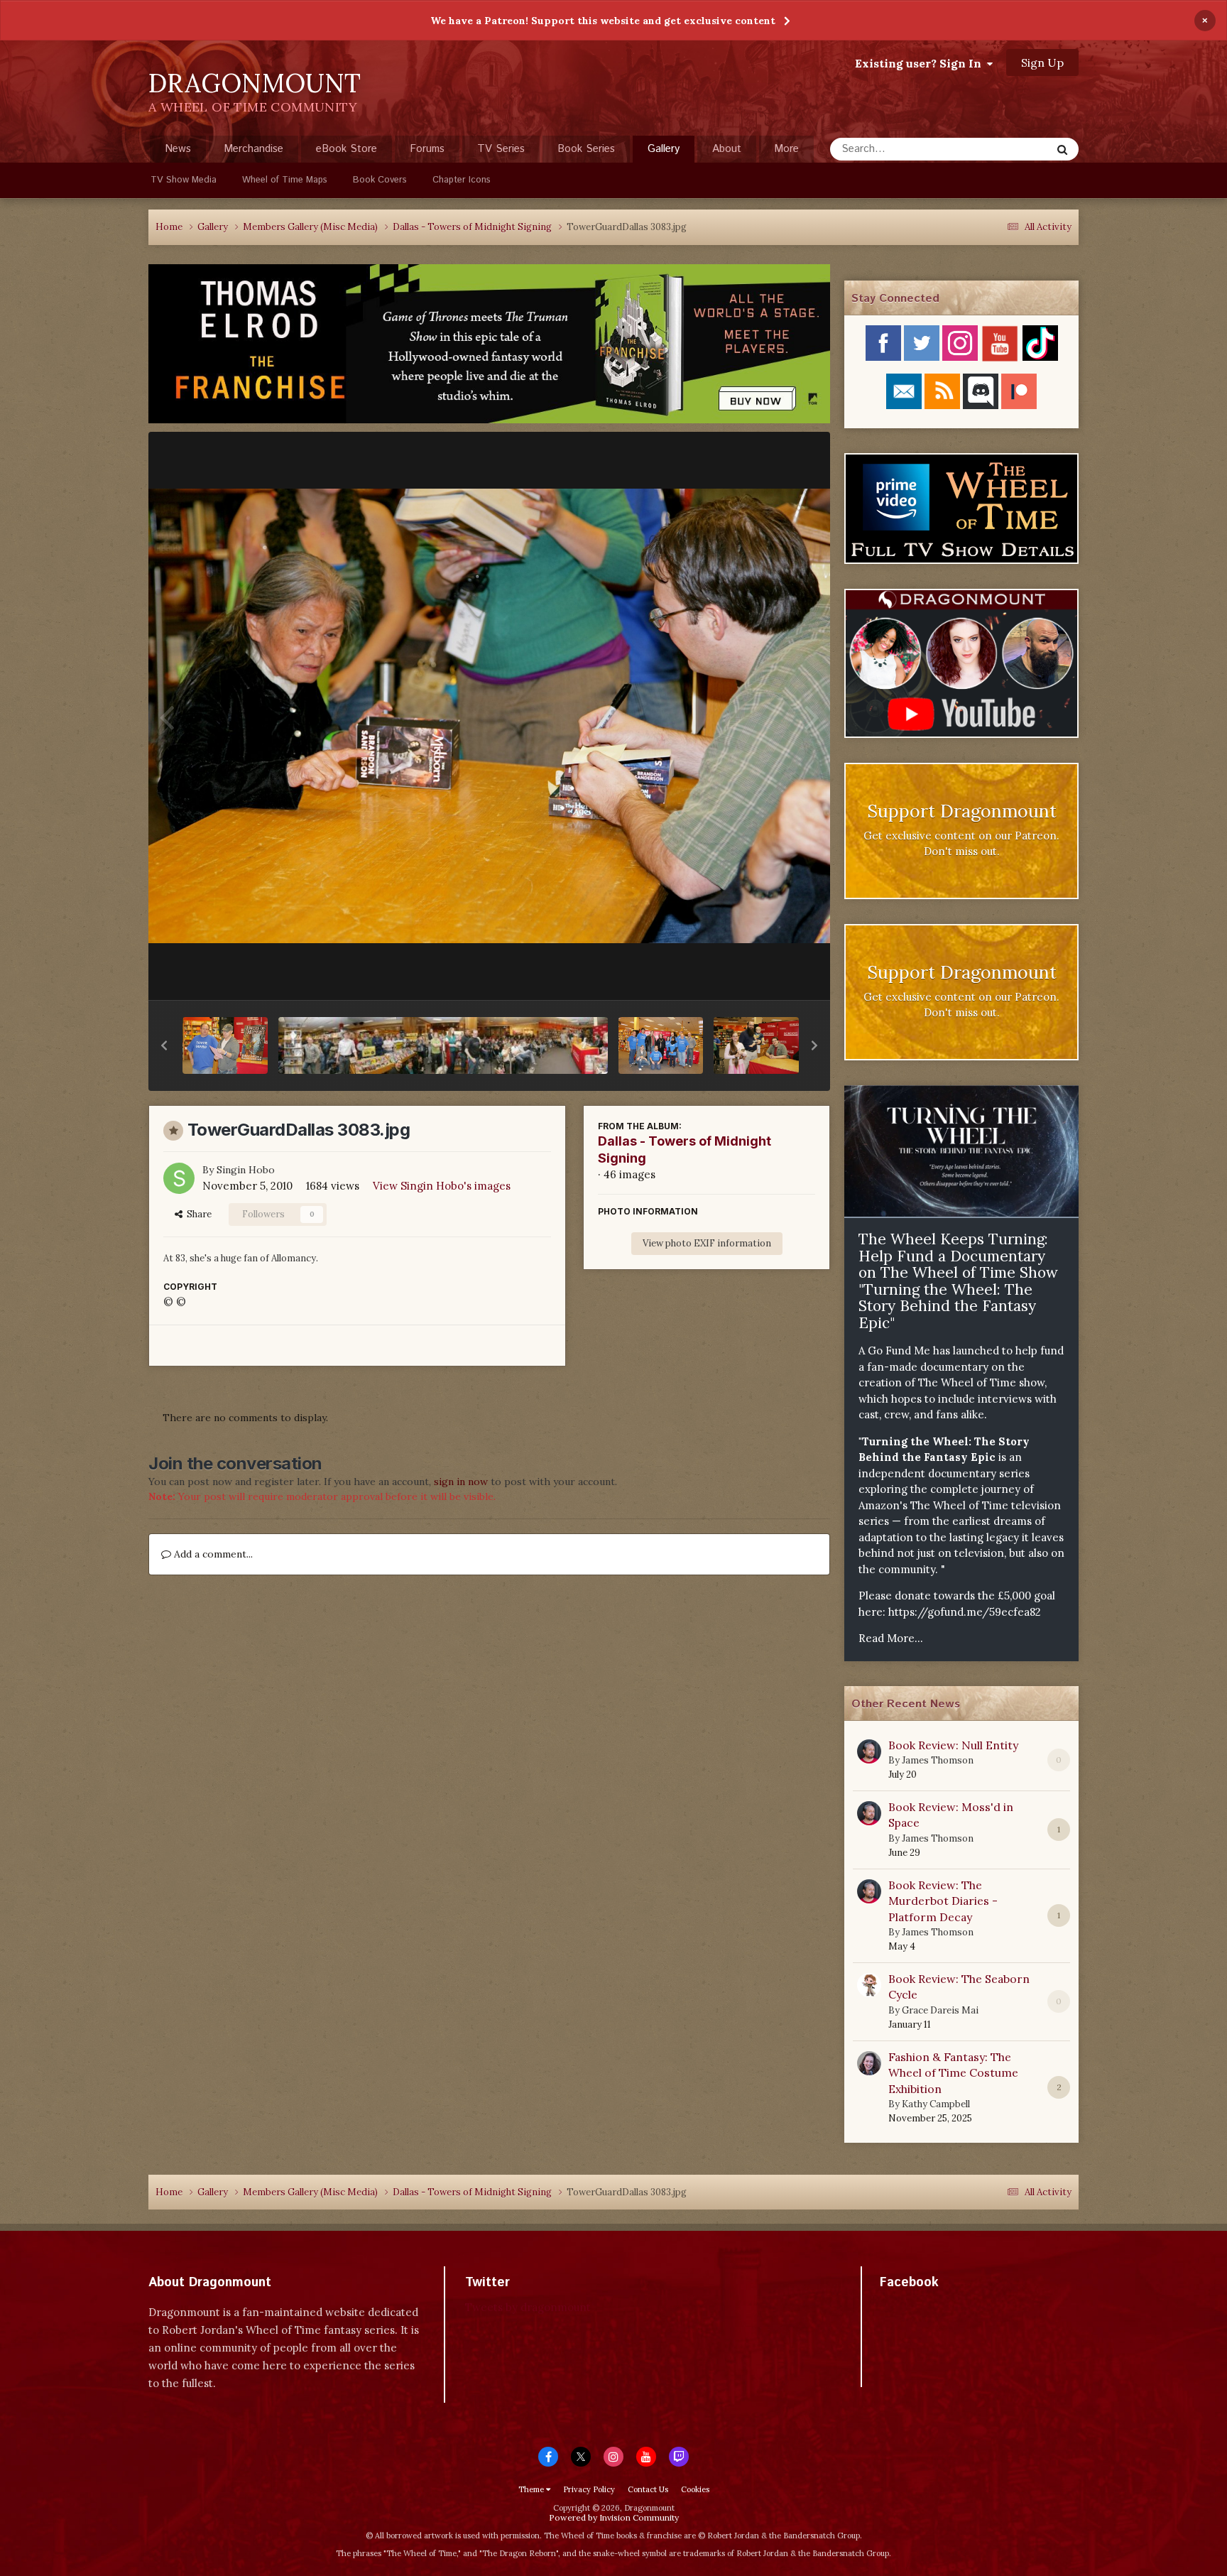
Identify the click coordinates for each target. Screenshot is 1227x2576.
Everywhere (1005, 149)
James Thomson (938, 1760)
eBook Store (347, 149)
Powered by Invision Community (614, 2517)
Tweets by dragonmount (528, 2307)
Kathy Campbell (936, 2104)
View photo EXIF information (707, 1243)
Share (197, 1214)
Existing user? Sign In (921, 63)
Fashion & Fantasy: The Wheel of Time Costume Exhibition (953, 2073)
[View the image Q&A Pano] (443, 1045)
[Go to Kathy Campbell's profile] (869, 2063)
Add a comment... (212, 1554)
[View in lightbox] (489, 716)
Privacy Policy (589, 2489)
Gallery (664, 149)
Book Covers (380, 180)
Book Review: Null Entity (953, 1745)
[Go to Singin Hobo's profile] (179, 1178)
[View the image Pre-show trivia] (225, 1045)
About (727, 149)
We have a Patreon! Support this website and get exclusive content (603, 21)
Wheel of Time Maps (285, 180)
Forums (427, 149)
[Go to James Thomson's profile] (869, 1751)
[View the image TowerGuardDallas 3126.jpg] (756, 1045)
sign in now (461, 1482)
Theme (532, 2489)
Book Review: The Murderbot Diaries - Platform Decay (943, 1901)
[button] (164, 1045)
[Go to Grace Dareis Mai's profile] (869, 1985)
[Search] (1062, 149)
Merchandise (253, 149)
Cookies (695, 2489)
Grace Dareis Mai (940, 2010)
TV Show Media (184, 180)
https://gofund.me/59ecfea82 (965, 1612)
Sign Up (1042, 63)
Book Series (586, 149)
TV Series (501, 149)
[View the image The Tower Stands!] (661, 1045)
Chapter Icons (462, 180)
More (786, 149)
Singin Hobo (246, 1170)
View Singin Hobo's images (442, 1186)
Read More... (891, 1638)
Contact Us (648, 2489)
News (178, 149)
